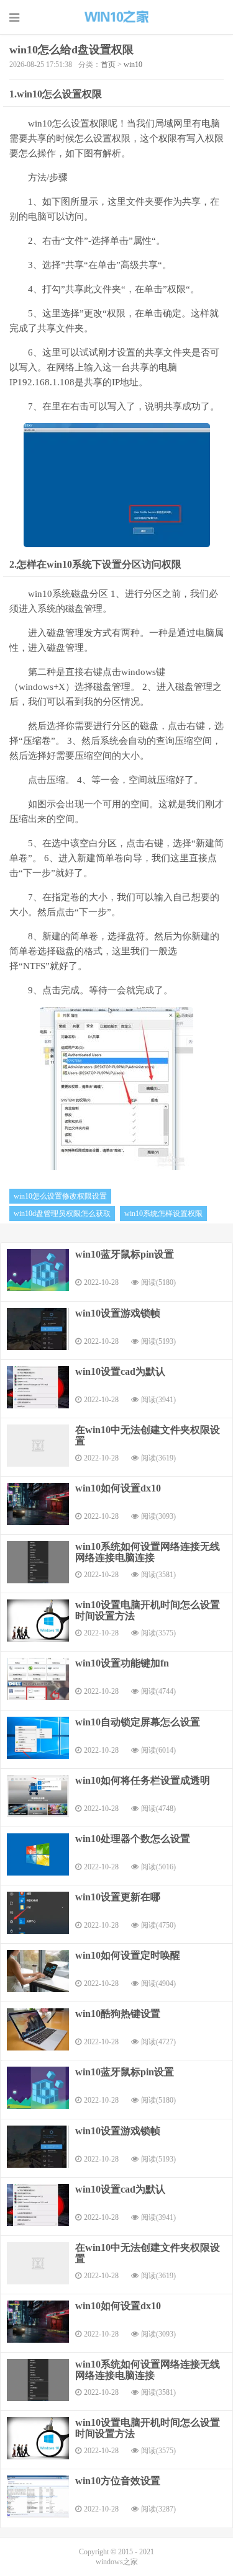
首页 (108, 65)
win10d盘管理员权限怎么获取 (62, 1214)
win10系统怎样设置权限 (163, 1214)
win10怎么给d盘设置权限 (71, 50)
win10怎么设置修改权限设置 (60, 1196)
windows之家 (117, 17)
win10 (133, 65)
